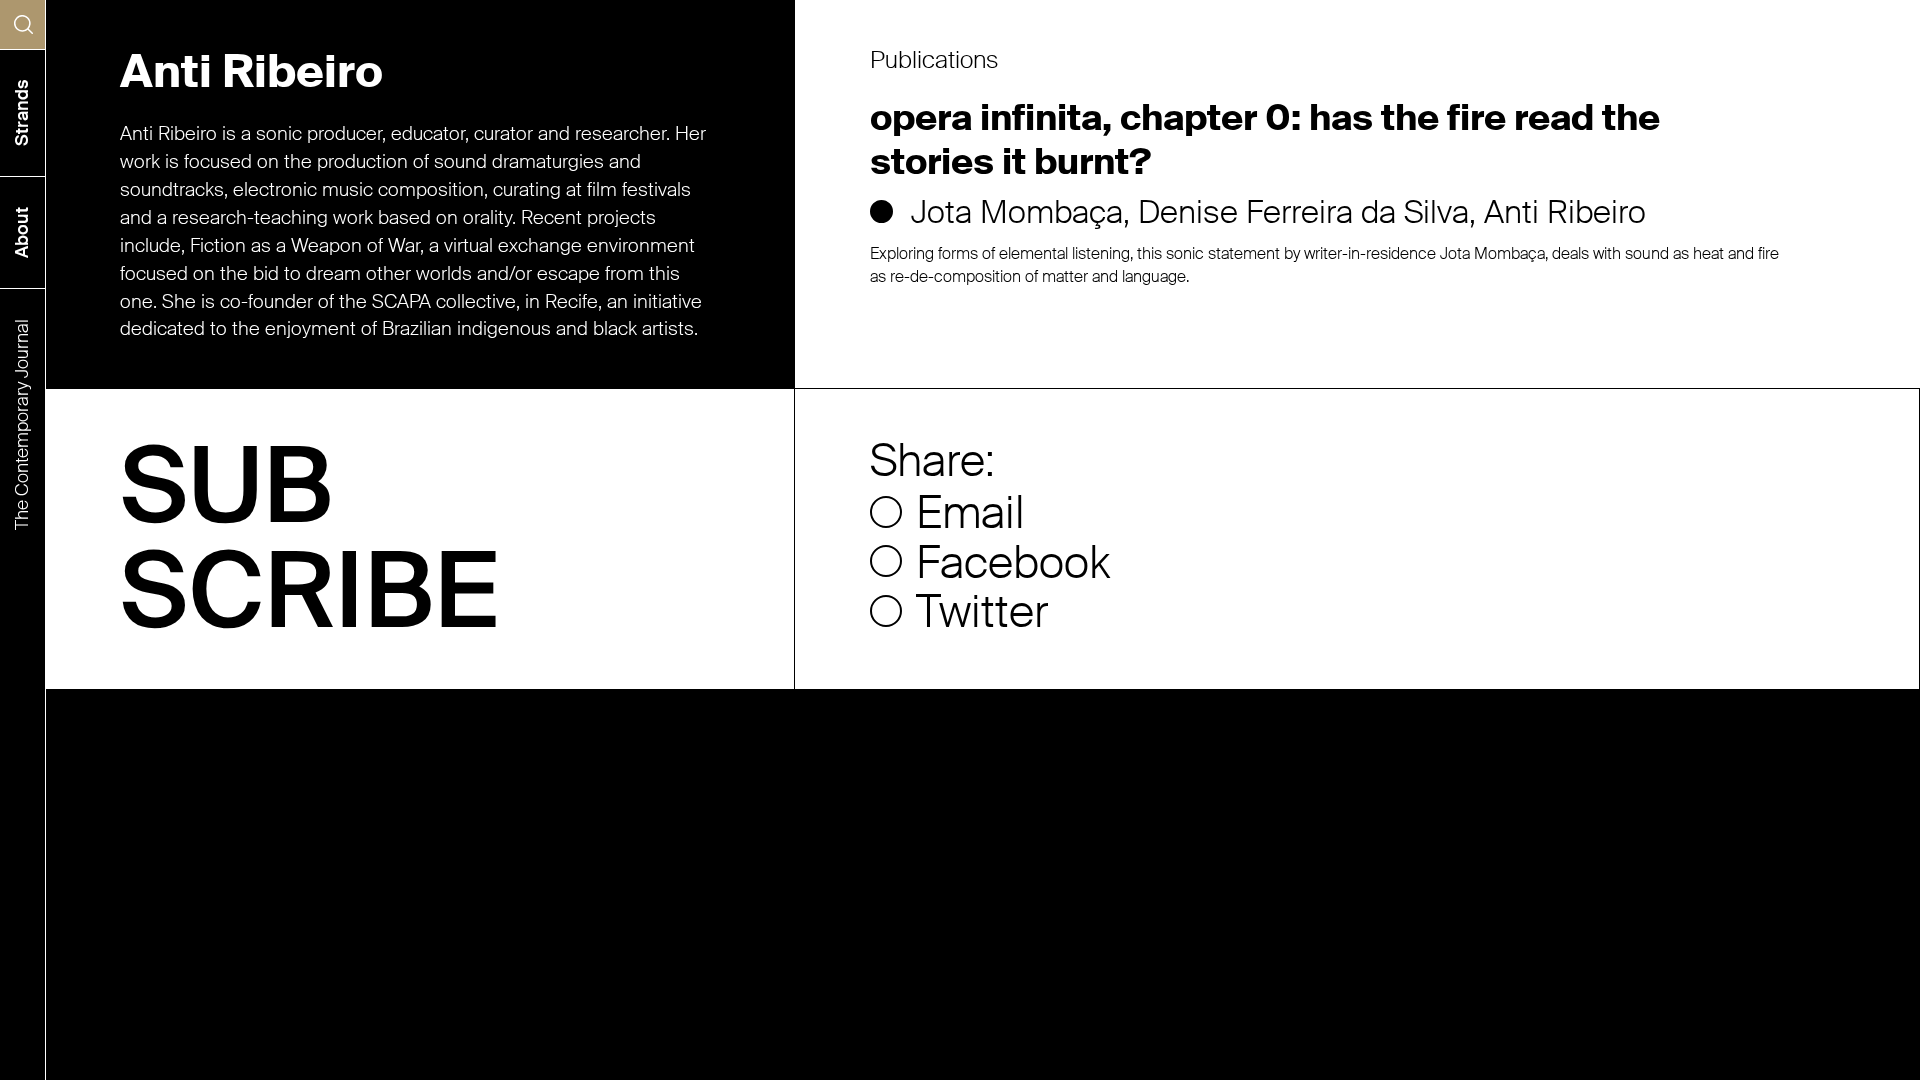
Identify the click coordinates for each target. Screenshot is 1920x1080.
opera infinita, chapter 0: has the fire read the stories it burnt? (1265, 140)
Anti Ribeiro (1565, 212)
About (22, 232)
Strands (22, 113)
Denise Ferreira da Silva (1303, 212)
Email (970, 514)
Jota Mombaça (1017, 212)
